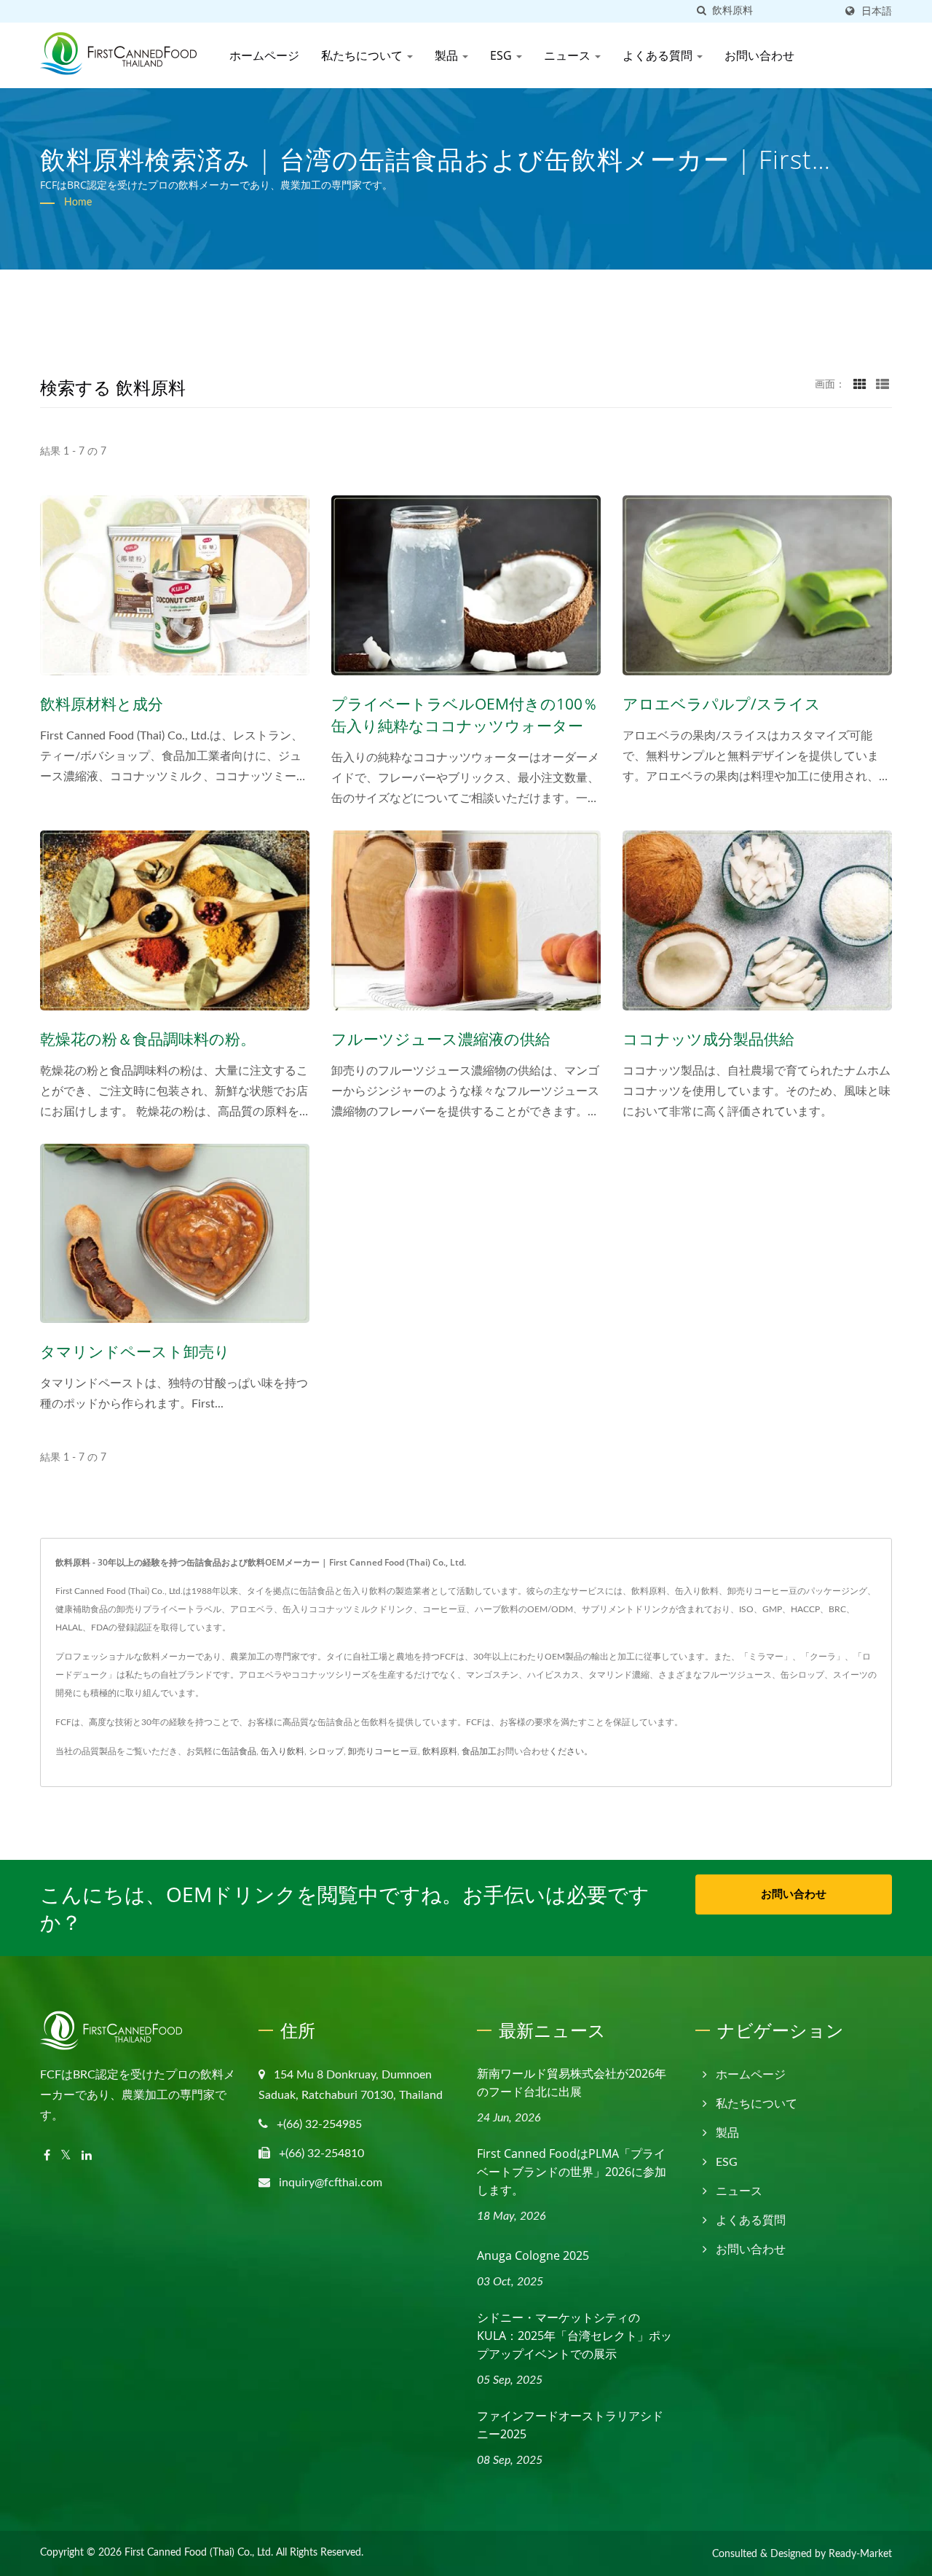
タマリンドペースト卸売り (135, 1351)
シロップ (326, 1751)
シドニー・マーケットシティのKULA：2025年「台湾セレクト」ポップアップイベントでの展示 (574, 2336)
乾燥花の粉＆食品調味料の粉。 (148, 1039)
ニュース (569, 55)
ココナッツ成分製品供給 (708, 1039)
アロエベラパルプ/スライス (722, 704)
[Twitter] (66, 2156)
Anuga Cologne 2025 (533, 2255)
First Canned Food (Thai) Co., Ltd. (199, 2553)
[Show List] (882, 385)
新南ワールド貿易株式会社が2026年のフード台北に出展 (572, 2082)
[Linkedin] (87, 2156)
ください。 (571, 1751)
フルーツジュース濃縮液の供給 (441, 1039)
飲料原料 (440, 1751)
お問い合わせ (759, 55)
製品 (448, 55)
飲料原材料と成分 (102, 704)
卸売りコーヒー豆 (383, 1751)
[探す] (701, 11)
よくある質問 (659, 55)
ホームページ (264, 55)
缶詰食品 (239, 1751)
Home (78, 203)
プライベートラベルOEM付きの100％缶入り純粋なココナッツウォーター (465, 715)
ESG (502, 55)
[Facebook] (47, 2156)
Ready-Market (860, 2554)
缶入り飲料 (283, 1751)
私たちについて (363, 55)
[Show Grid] (860, 385)
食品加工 (479, 1751)
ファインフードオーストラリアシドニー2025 (570, 2425)
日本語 (877, 11)
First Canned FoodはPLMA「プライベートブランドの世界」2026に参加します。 (572, 2172)
